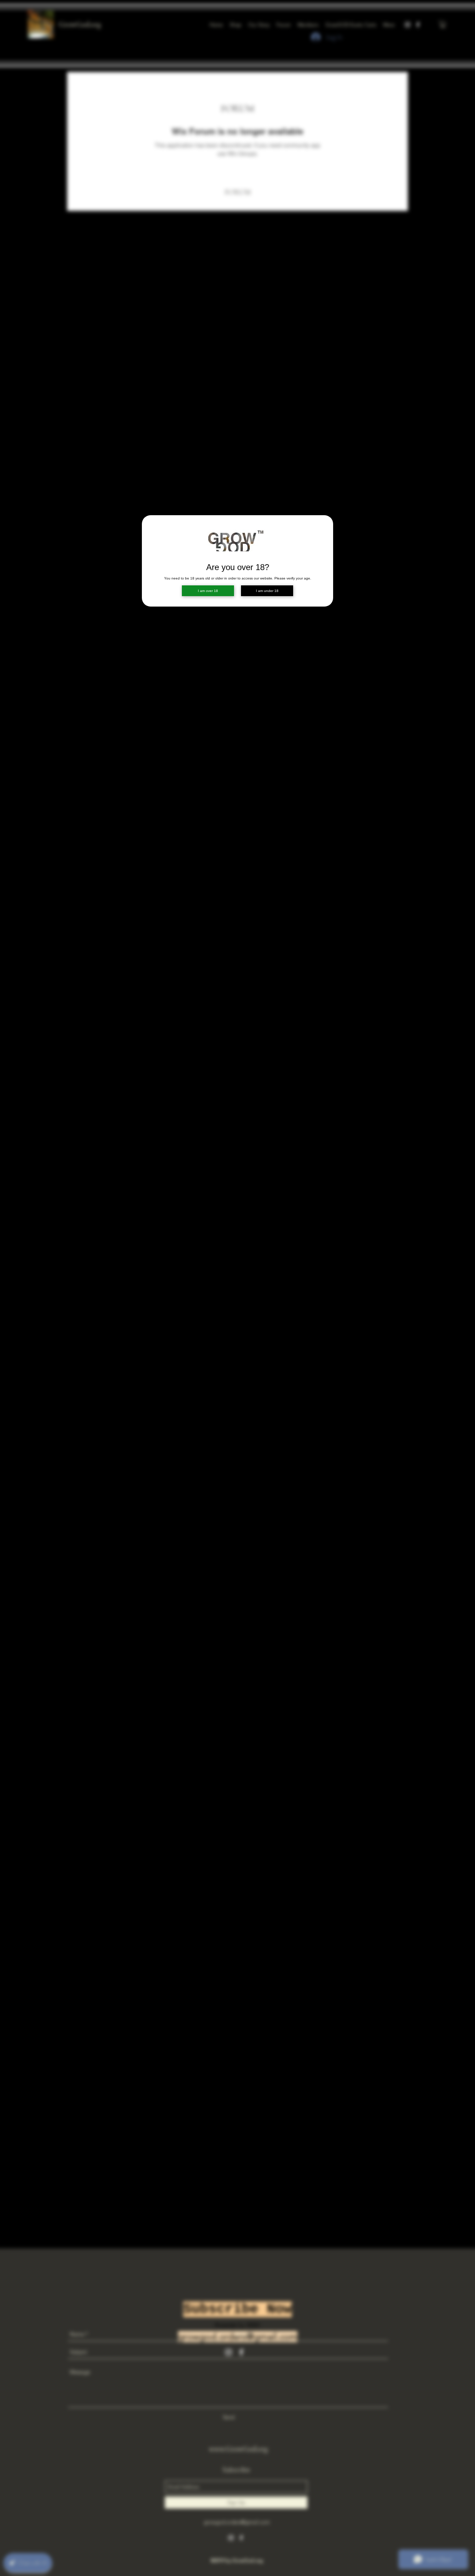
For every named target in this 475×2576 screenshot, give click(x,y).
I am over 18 (208, 591)
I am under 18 (267, 591)
